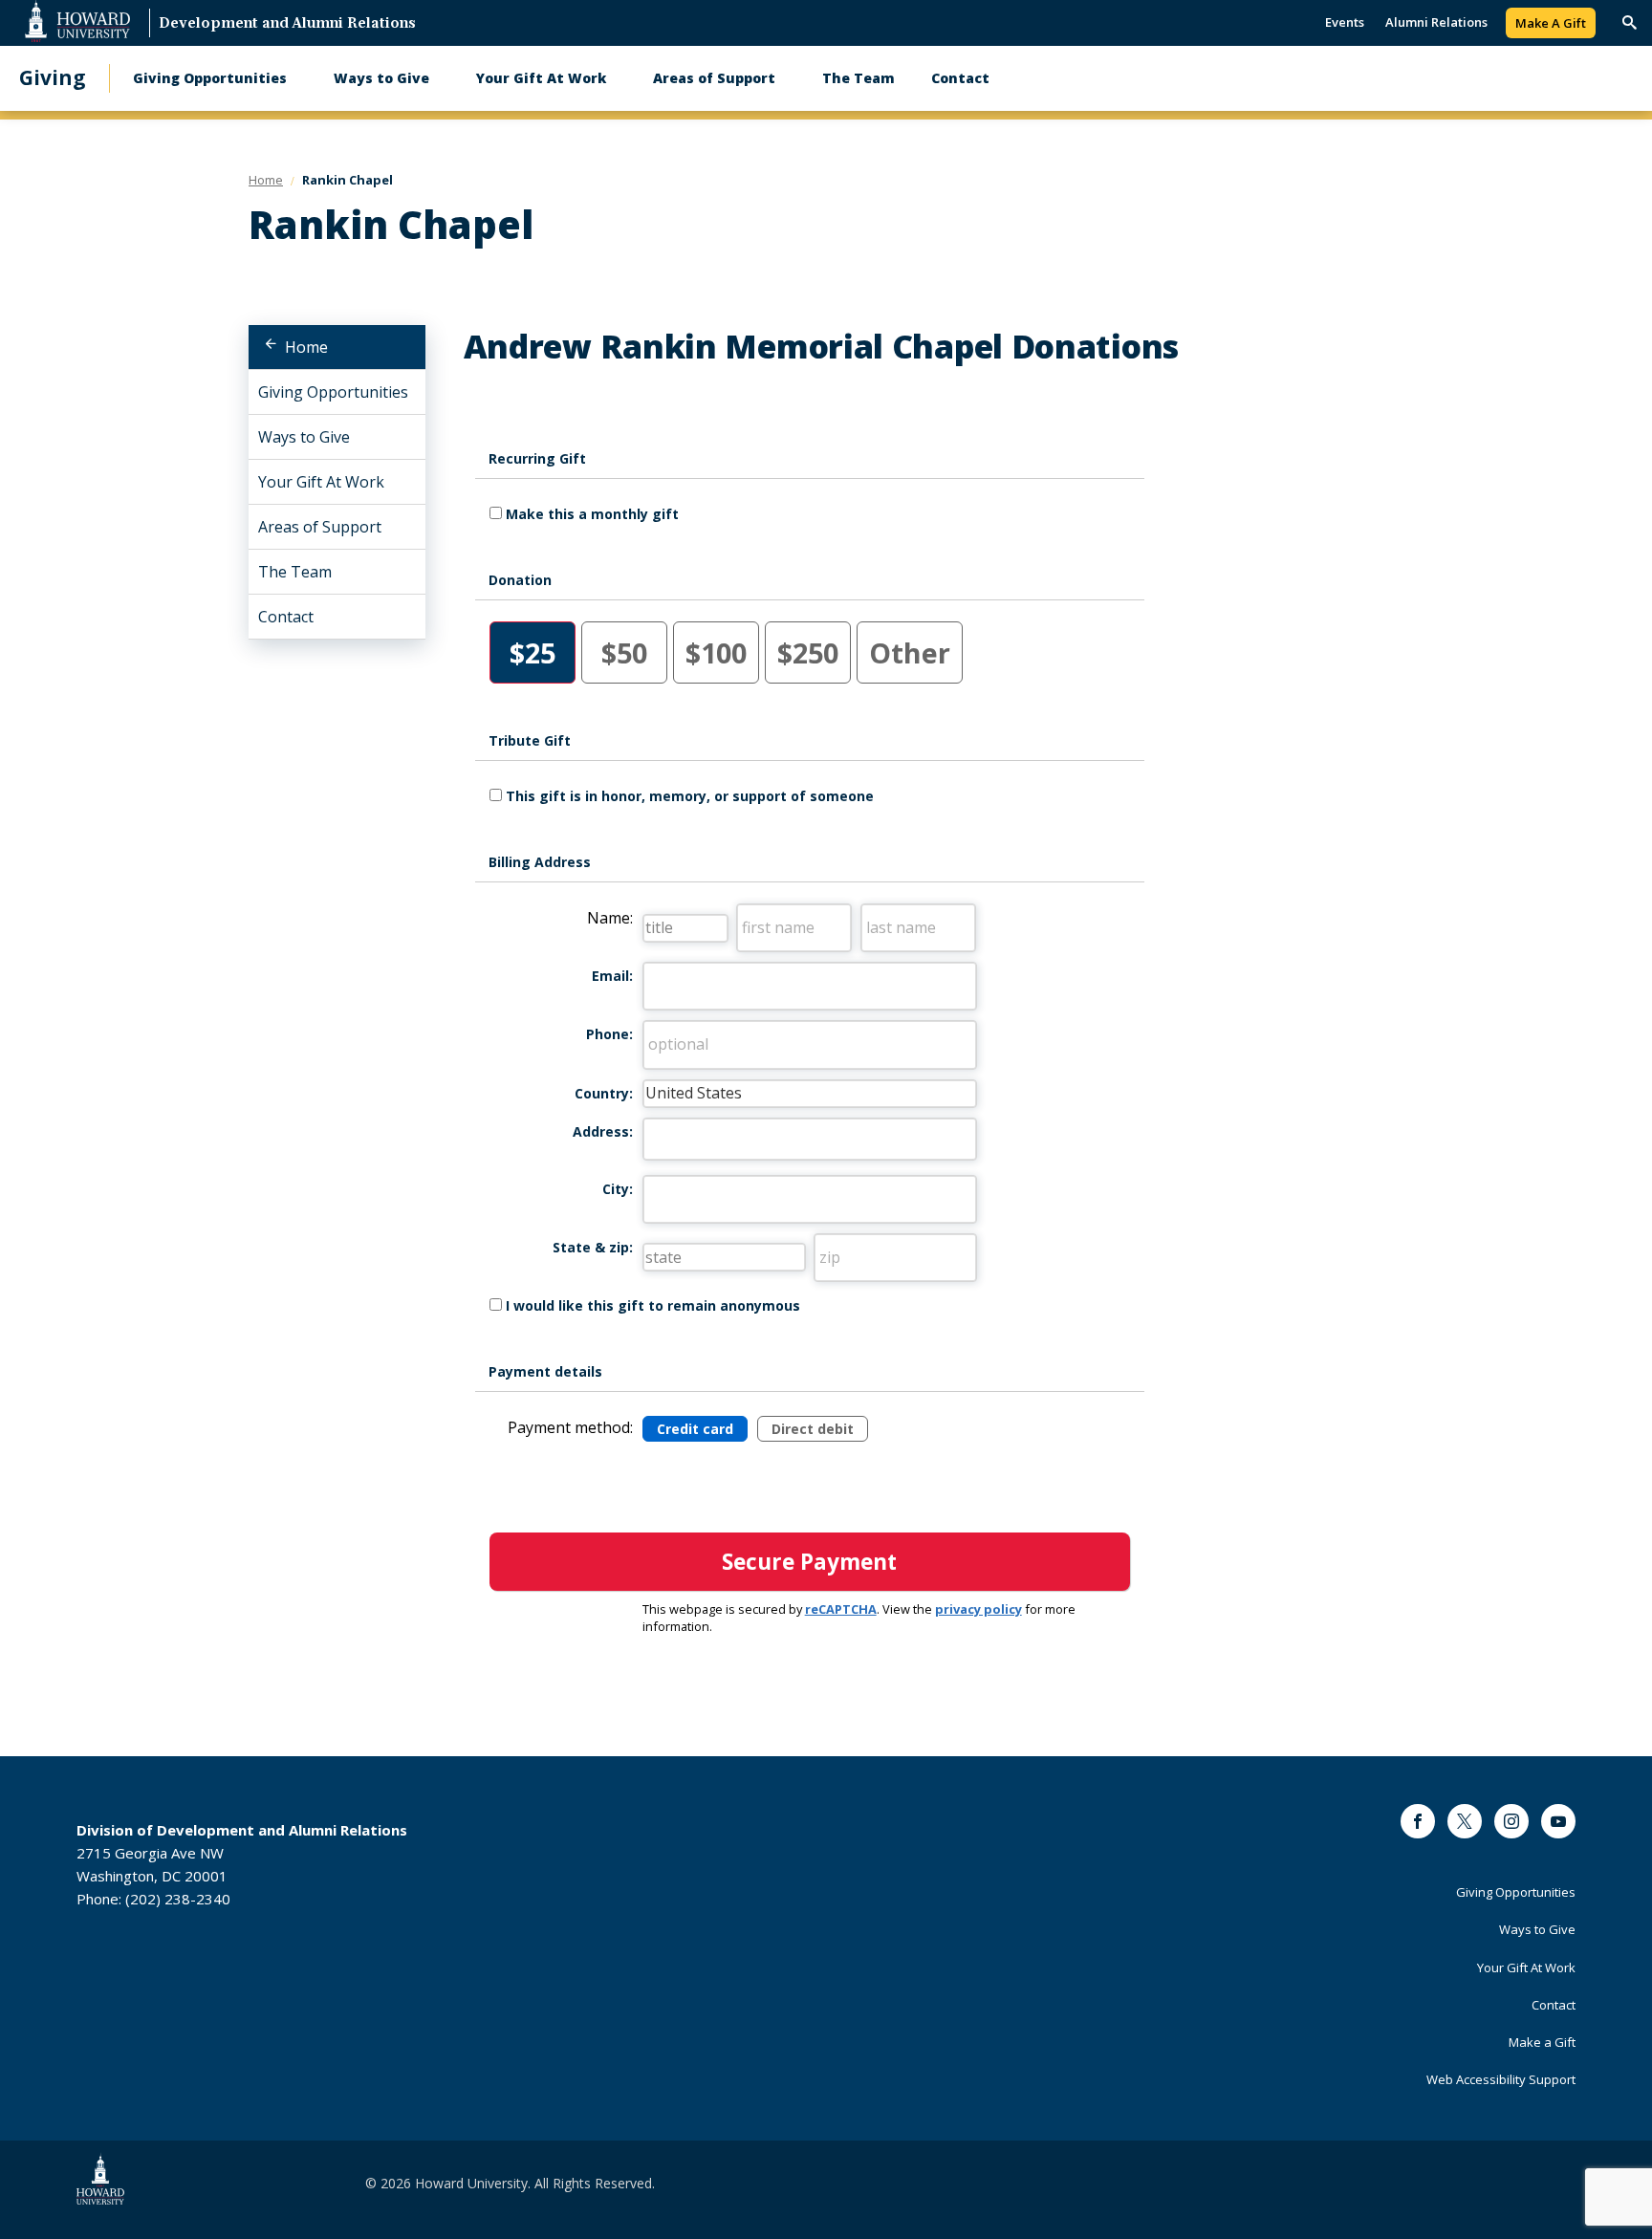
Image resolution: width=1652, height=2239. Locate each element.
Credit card (695, 1429)
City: (618, 1189)
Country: (604, 1093)
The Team (859, 78)
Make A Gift (1551, 23)
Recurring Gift (537, 458)
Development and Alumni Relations (287, 24)
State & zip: (593, 1247)
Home (306, 347)
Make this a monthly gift (592, 514)
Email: (612, 976)
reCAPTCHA (841, 1609)
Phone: (609, 1034)
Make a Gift (1542, 2042)
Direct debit (813, 1429)
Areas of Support (714, 78)
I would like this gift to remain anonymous (653, 1305)
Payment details (545, 1371)
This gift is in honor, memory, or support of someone (690, 796)
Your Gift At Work (541, 78)
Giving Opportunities (210, 78)
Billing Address (540, 862)
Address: (603, 1131)
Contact (960, 78)
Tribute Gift (530, 740)
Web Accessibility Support (1501, 2079)
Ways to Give (381, 78)
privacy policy (978, 1609)
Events (1345, 22)
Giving (53, 78)
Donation (520, 580)
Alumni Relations (1436, 22)
